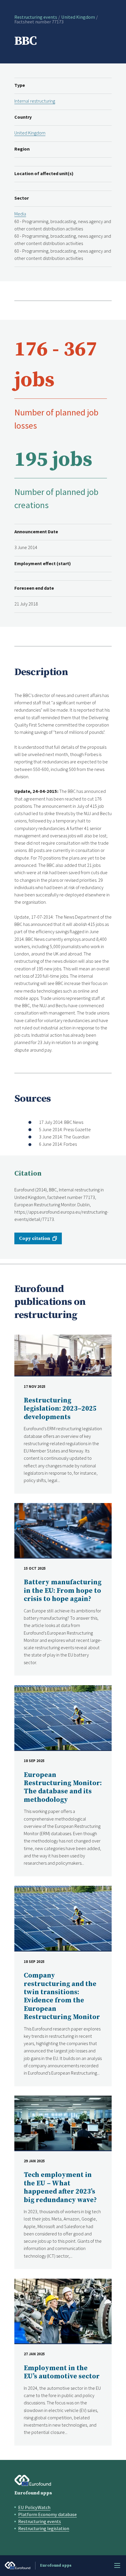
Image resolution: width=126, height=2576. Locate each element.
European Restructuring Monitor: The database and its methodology (63, 1788)
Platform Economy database (47, 2514)
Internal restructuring (35, 101)
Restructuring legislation (44, 2528)
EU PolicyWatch (34, 2507)
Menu (117, 2565)
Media (20, 214)
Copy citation (35, 1238)
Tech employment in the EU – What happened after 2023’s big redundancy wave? (60, 2187)
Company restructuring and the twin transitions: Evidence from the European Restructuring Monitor (62, 1996)
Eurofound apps (33, 2493)
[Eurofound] (33, 2480)
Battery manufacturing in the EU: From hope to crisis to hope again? (63, 1591)
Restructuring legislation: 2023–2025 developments (60, 1409)
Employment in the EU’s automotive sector (62, 2372)
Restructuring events (36, 17)
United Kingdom (78, 17)
